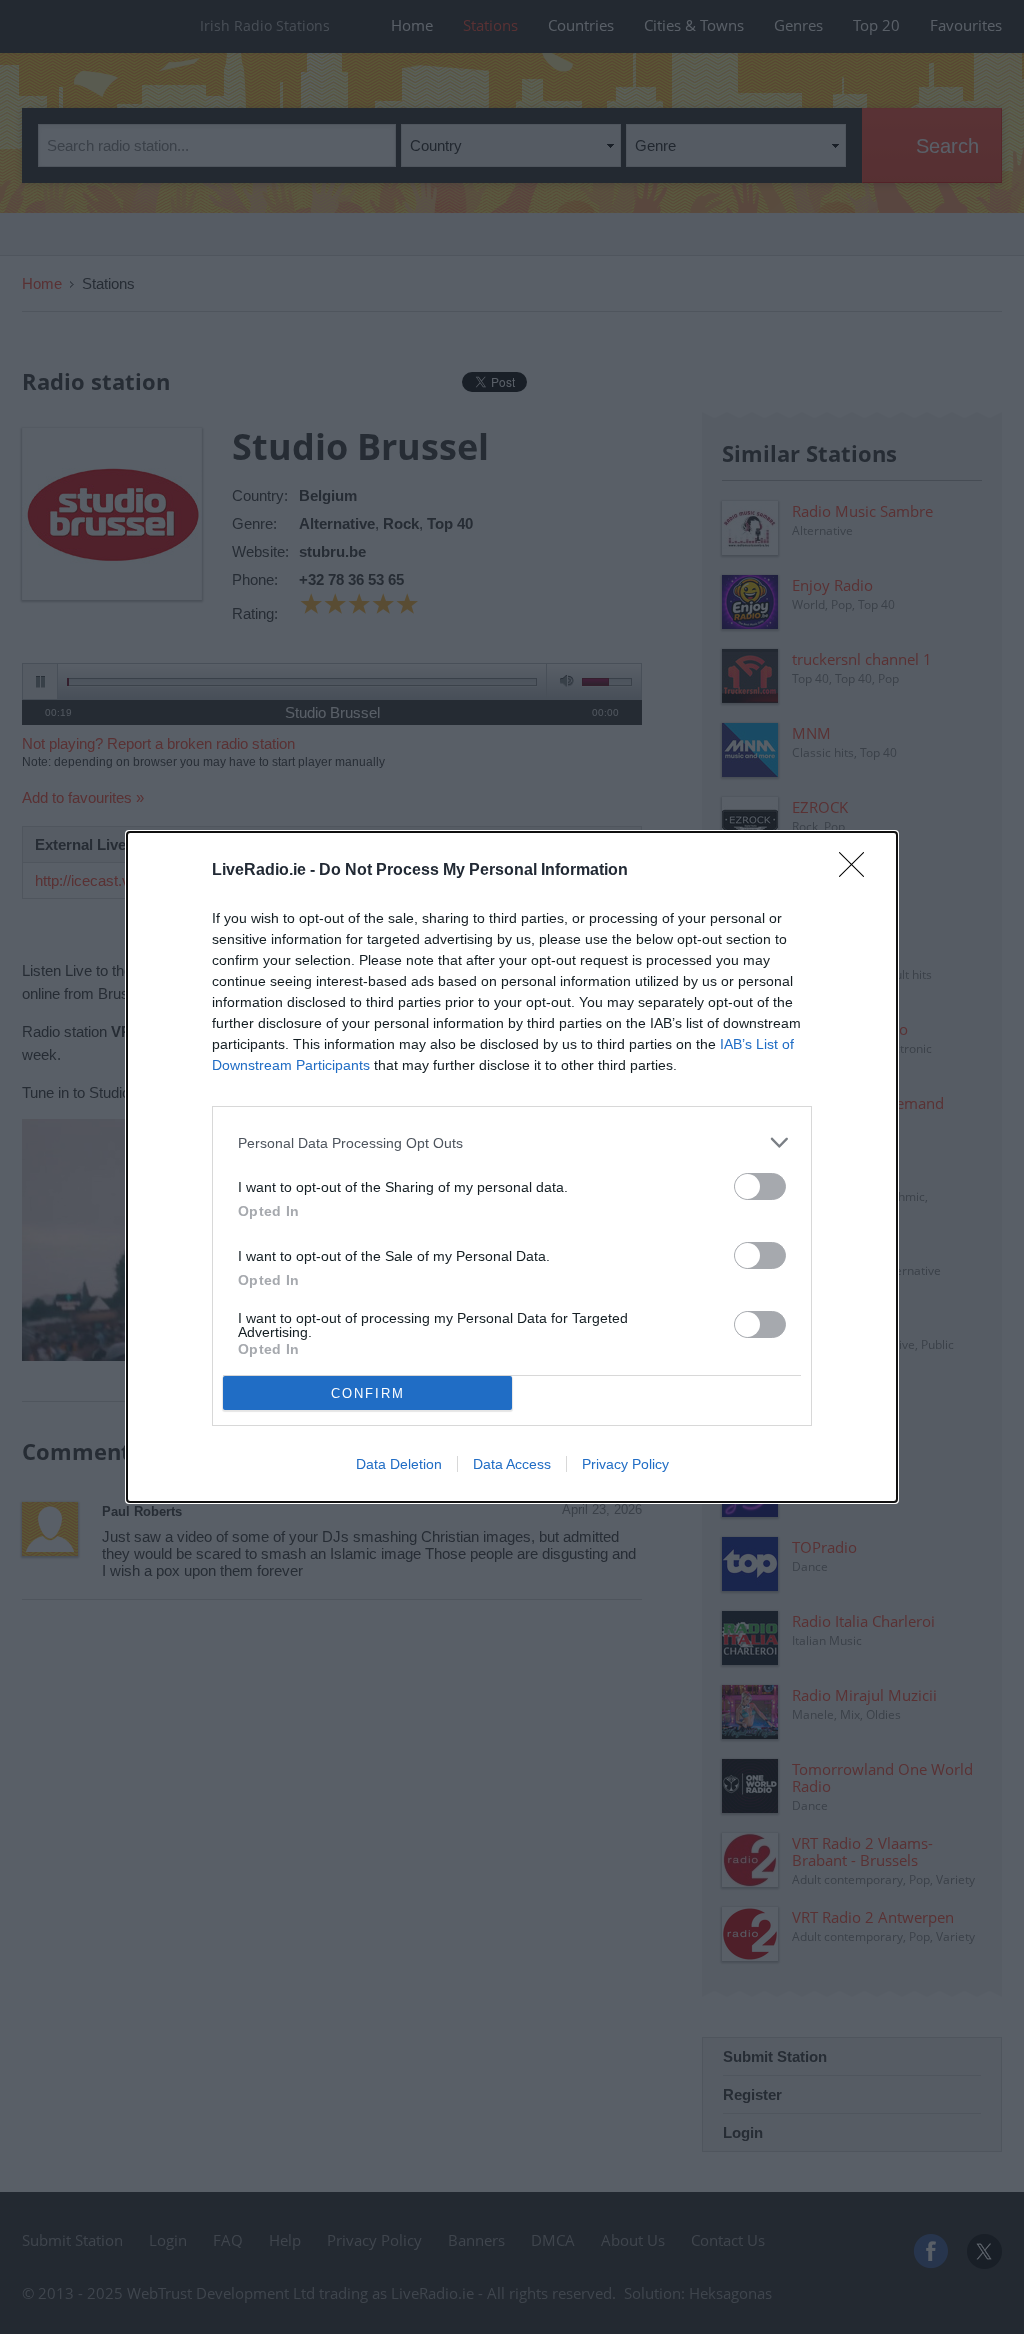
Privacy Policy (625, 1464)
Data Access (512, 1464)
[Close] (858, 871)
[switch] (760, 1186)
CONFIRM (368, 1393)
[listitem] (512, 1142)
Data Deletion (399, 1464)
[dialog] (512, 1167)
